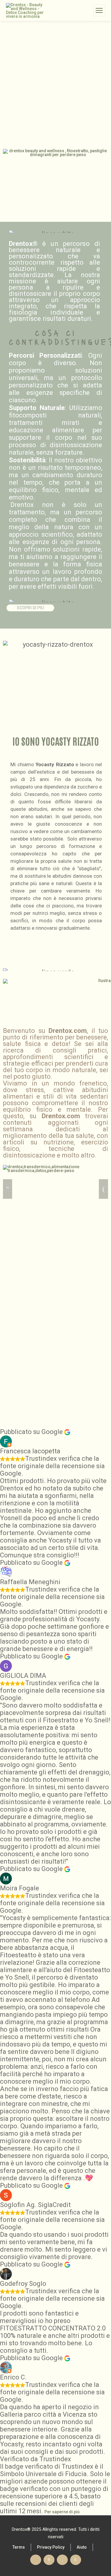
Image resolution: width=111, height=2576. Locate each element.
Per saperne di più (62, 2512)
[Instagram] (76, 2560)
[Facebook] (49, 2560)
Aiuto (82, 2547)
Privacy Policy (51, 2547)
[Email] (36, 2560)
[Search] (88, 10)
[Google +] (62, 2560)
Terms (19, 2547)
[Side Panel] (99, 10)
